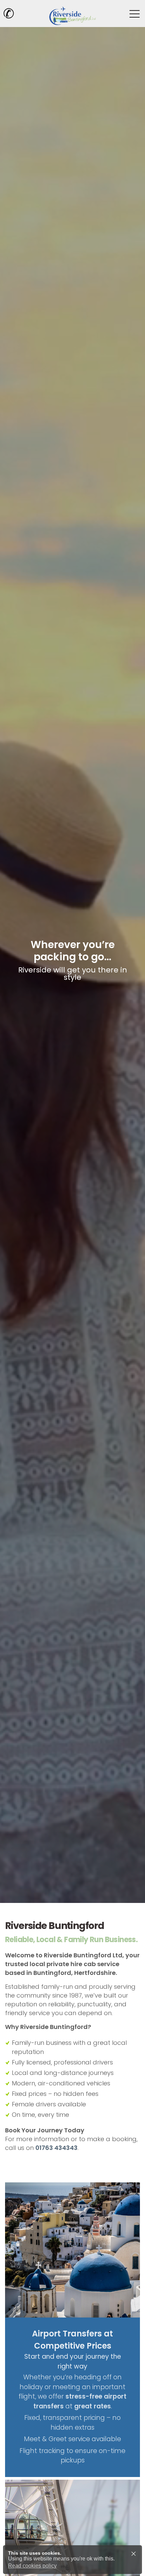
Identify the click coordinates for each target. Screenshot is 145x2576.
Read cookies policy (32, 2566)
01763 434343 (56, 2148)
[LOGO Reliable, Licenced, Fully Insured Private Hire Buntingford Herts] (72, 14)
